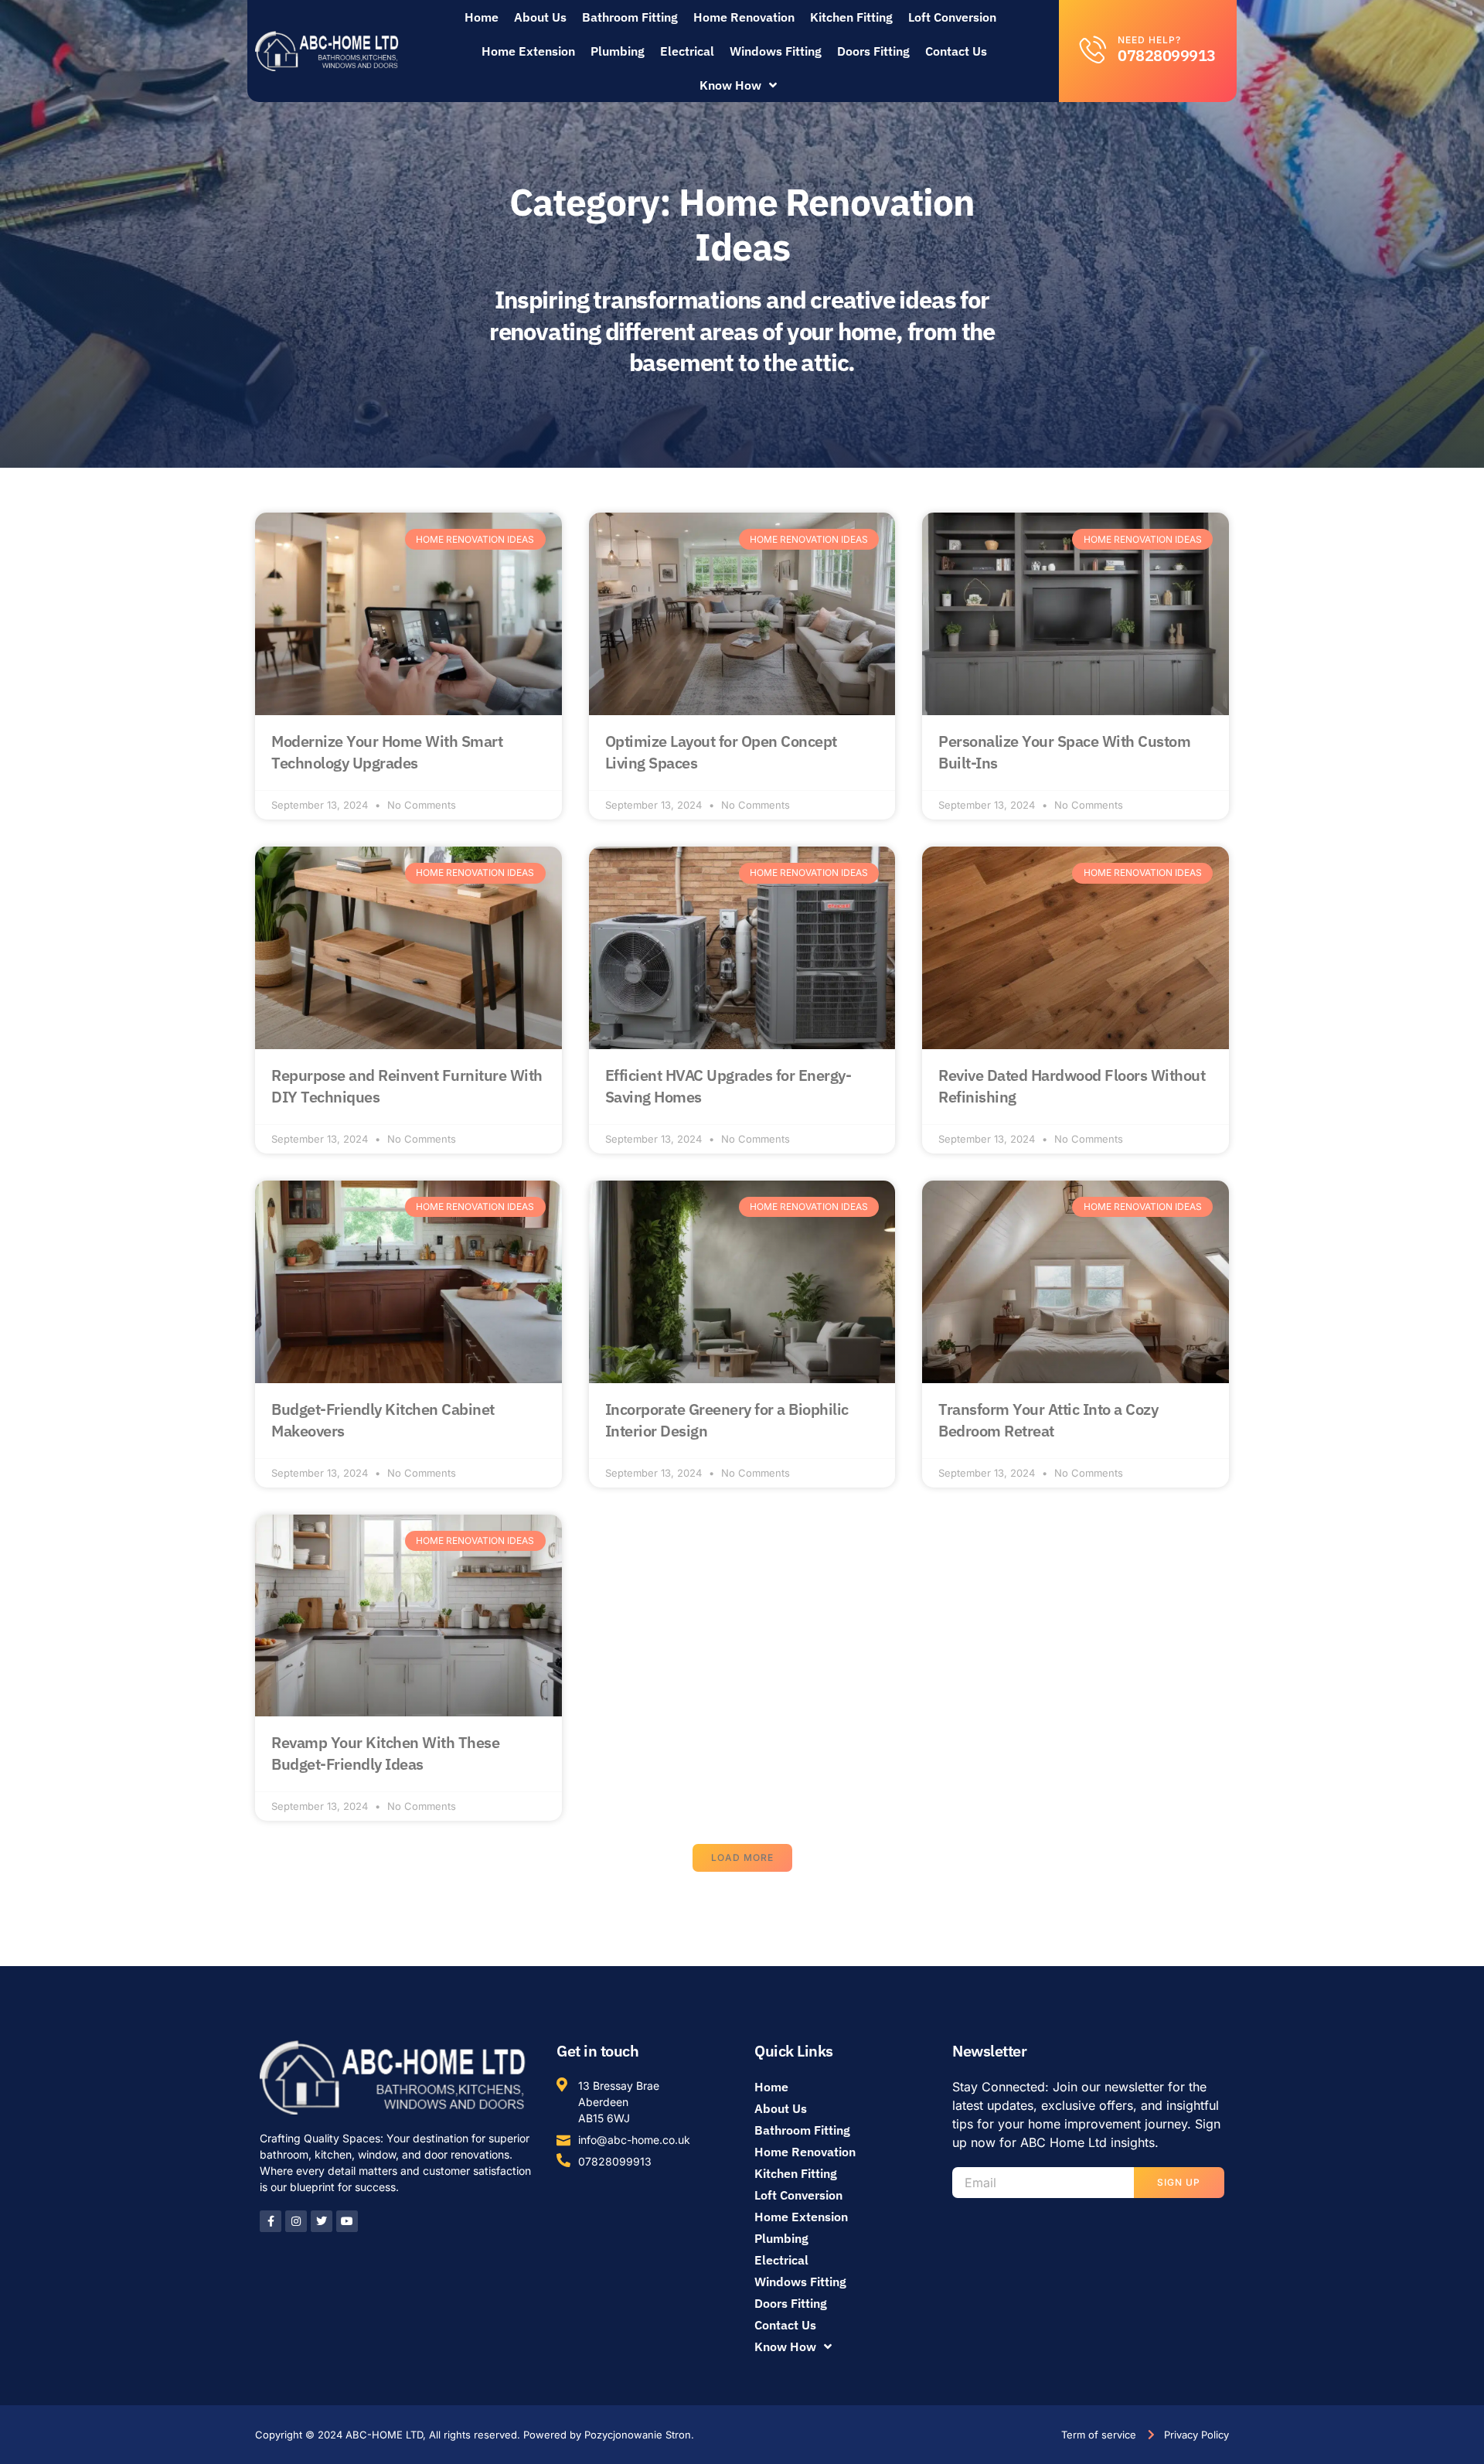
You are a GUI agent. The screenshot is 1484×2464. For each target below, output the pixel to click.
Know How (730, 85)
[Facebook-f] (271, 2221)
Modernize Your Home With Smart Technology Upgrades (387, 752)
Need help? (1149, 40)
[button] (742, 1858)
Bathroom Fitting (630, 17)
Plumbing (618, 51)
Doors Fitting (873, 51)
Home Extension (528, 51)
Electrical (687, 51)
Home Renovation (744, 17)
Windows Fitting (776, 51)
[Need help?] (1093, 49)
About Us (540, 17)
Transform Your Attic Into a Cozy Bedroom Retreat (1048, 1420)
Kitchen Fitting (851, 17)
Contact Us (956, 51)
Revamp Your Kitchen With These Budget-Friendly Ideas (385, 1753)
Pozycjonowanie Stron (638, 2435)
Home (482, 17)
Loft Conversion (952, 17)
